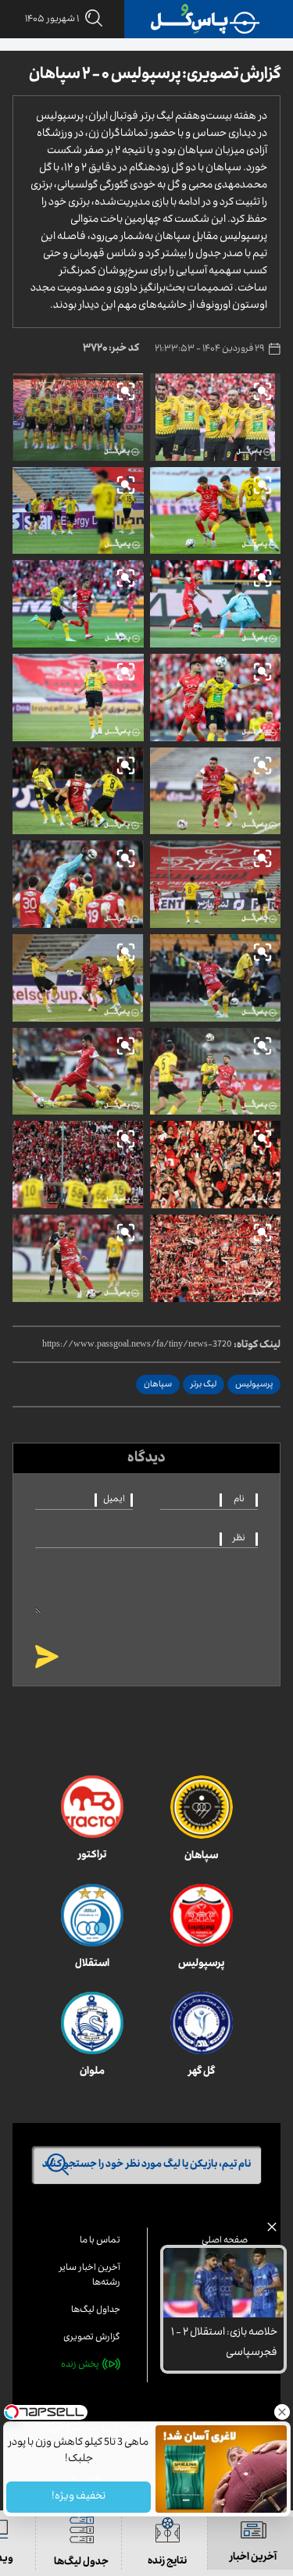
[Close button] (281, 2412)
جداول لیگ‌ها (96, 2311)
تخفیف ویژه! (79, 2497)
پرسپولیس (254, 1385)
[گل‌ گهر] (202, 2023)
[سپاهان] (202, 1807)
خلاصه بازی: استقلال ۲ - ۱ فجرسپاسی (224, 2344)
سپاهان (158, 1385)
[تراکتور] (92, 1807)
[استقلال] (92, 1915)
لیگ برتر (204, 1385)
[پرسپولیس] (202, 1915)
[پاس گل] (205, 19)
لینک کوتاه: (257, 1346)
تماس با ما (100, 2241)
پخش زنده (80, 2365)
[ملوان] (92, 2023)
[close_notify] (272, 2231)
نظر (239, 1539)
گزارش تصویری (92, 2338)
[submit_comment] (47, 1658)
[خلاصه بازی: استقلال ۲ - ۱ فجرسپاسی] (223, 2283)
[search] (91, 19)
